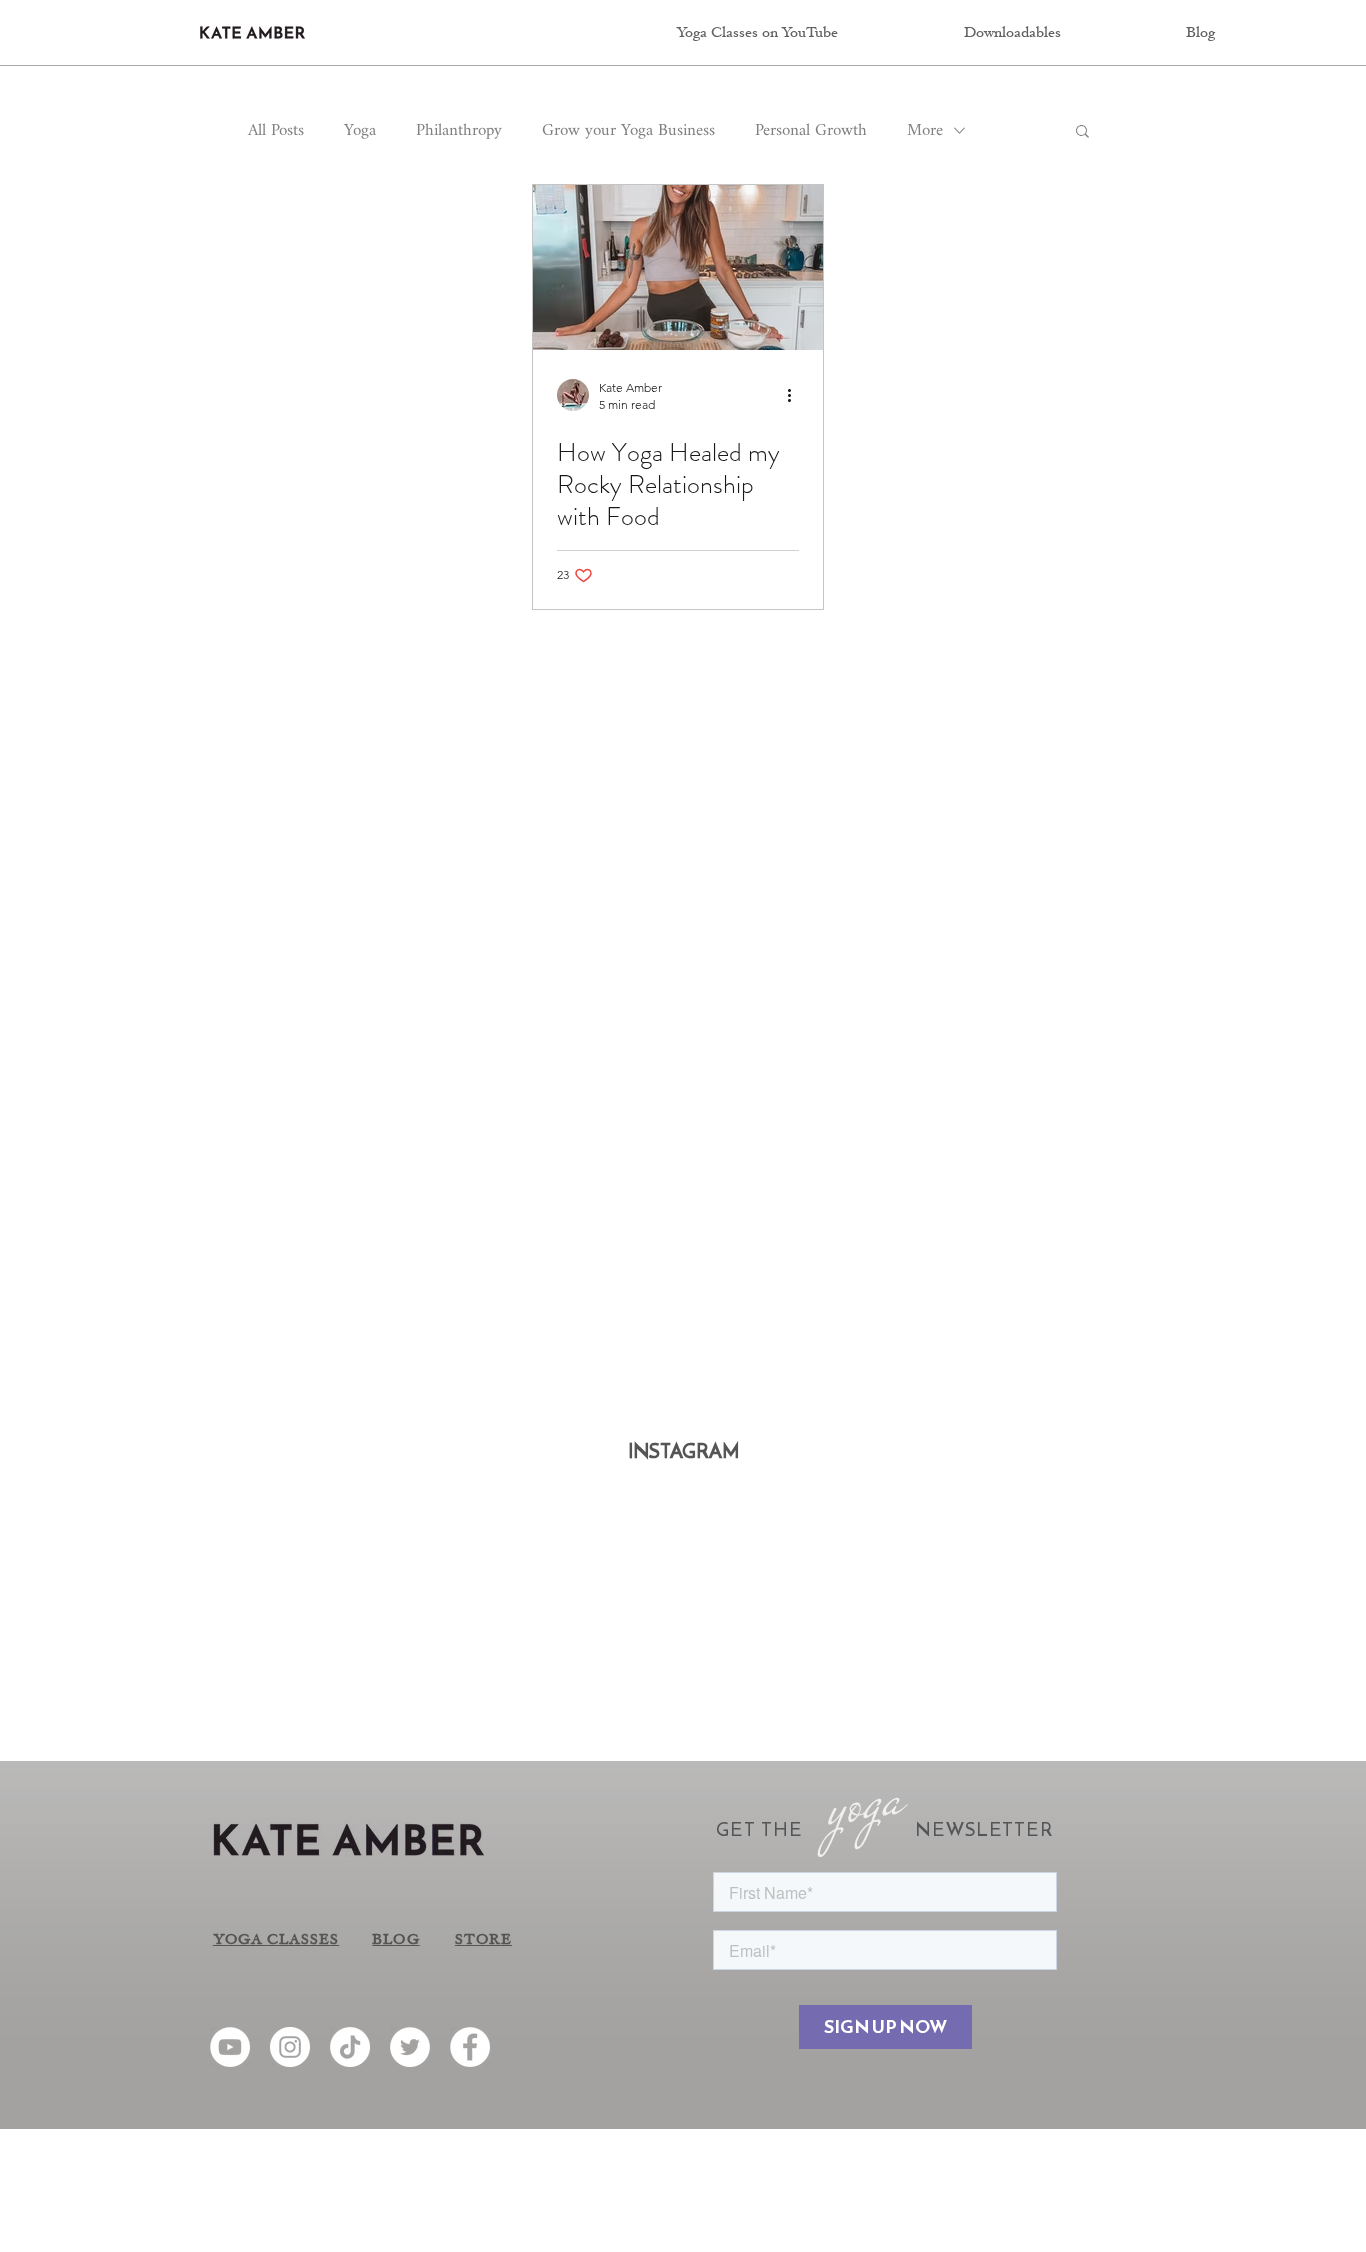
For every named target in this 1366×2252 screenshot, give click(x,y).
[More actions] (796, 395)
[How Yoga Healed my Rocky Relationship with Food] (678, 267)
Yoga (360, 130)
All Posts (276, 130)
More (925, 130)
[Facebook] (470, 2047)
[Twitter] (410, 2047)
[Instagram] (290, 2047)
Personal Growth (811, 130)
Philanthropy (459, 130)
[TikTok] (350, 2047)
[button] (1082, 132)
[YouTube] (230, 2047)
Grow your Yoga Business (628, 130)
